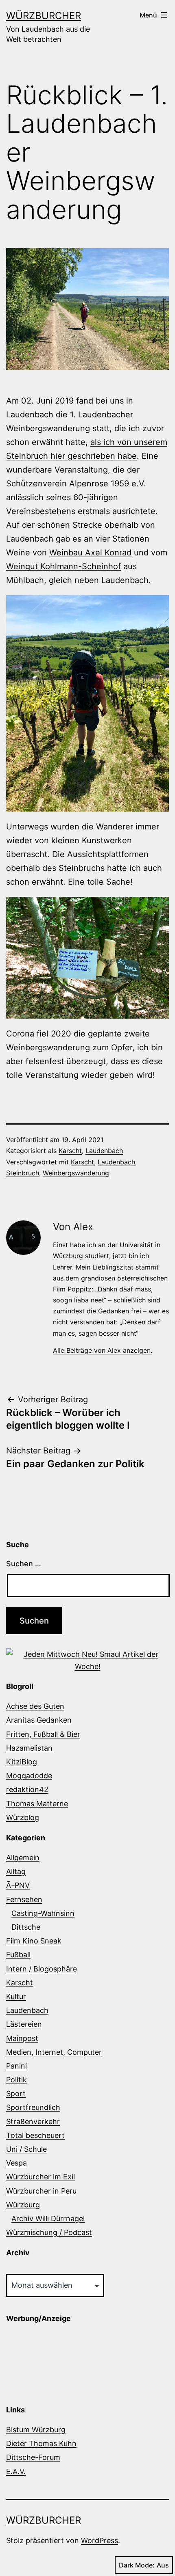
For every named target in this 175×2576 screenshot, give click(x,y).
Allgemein (23, 1858)
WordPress (100, 2540)
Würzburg (23, 2205)
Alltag (16, 1871)
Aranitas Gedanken (39, 1720)
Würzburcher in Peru (41, 2191)
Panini (16, 2066)
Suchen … (24, 1564)
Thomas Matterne (37, 1804)
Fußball (18, 1955)
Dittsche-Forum (33, 2457)
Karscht (70, 1151)
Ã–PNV (18, 1885)
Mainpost (22, 2038)
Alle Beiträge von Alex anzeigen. (103, 1350)
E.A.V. (16, 2471)
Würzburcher (44, 16)
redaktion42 (27, 1789)
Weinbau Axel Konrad (90, 553)
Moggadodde (29, 1776)
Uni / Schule (26, 2149)
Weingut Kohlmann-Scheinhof (63, 566)
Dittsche (26, 1927)
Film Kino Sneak (34, 1941)
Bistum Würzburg (36, 2430)
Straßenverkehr (33, 2121)
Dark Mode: (137, 2565)
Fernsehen (24, 1899)
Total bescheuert (35, 2135)
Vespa (16, 2163)
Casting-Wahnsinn (43, 1913)
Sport (16, 2093)
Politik (16, 2080)
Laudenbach (104, 1151)
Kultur (16, 1996)
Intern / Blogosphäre (42, 1969)
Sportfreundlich (33, 2107)
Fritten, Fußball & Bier (43, 1734)
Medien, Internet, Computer (54, 2052)
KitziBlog (22, 1762)
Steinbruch (23, 1173)
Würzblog (23, 1817)
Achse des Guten (35, 1706)
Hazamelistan (29, 1748)
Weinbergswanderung (76, 1173)
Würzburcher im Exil (40, 2177)
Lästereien (24, 2024)
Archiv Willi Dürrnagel (48, 2219)
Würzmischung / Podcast (49, 2232)
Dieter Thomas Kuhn (41, 2443)
